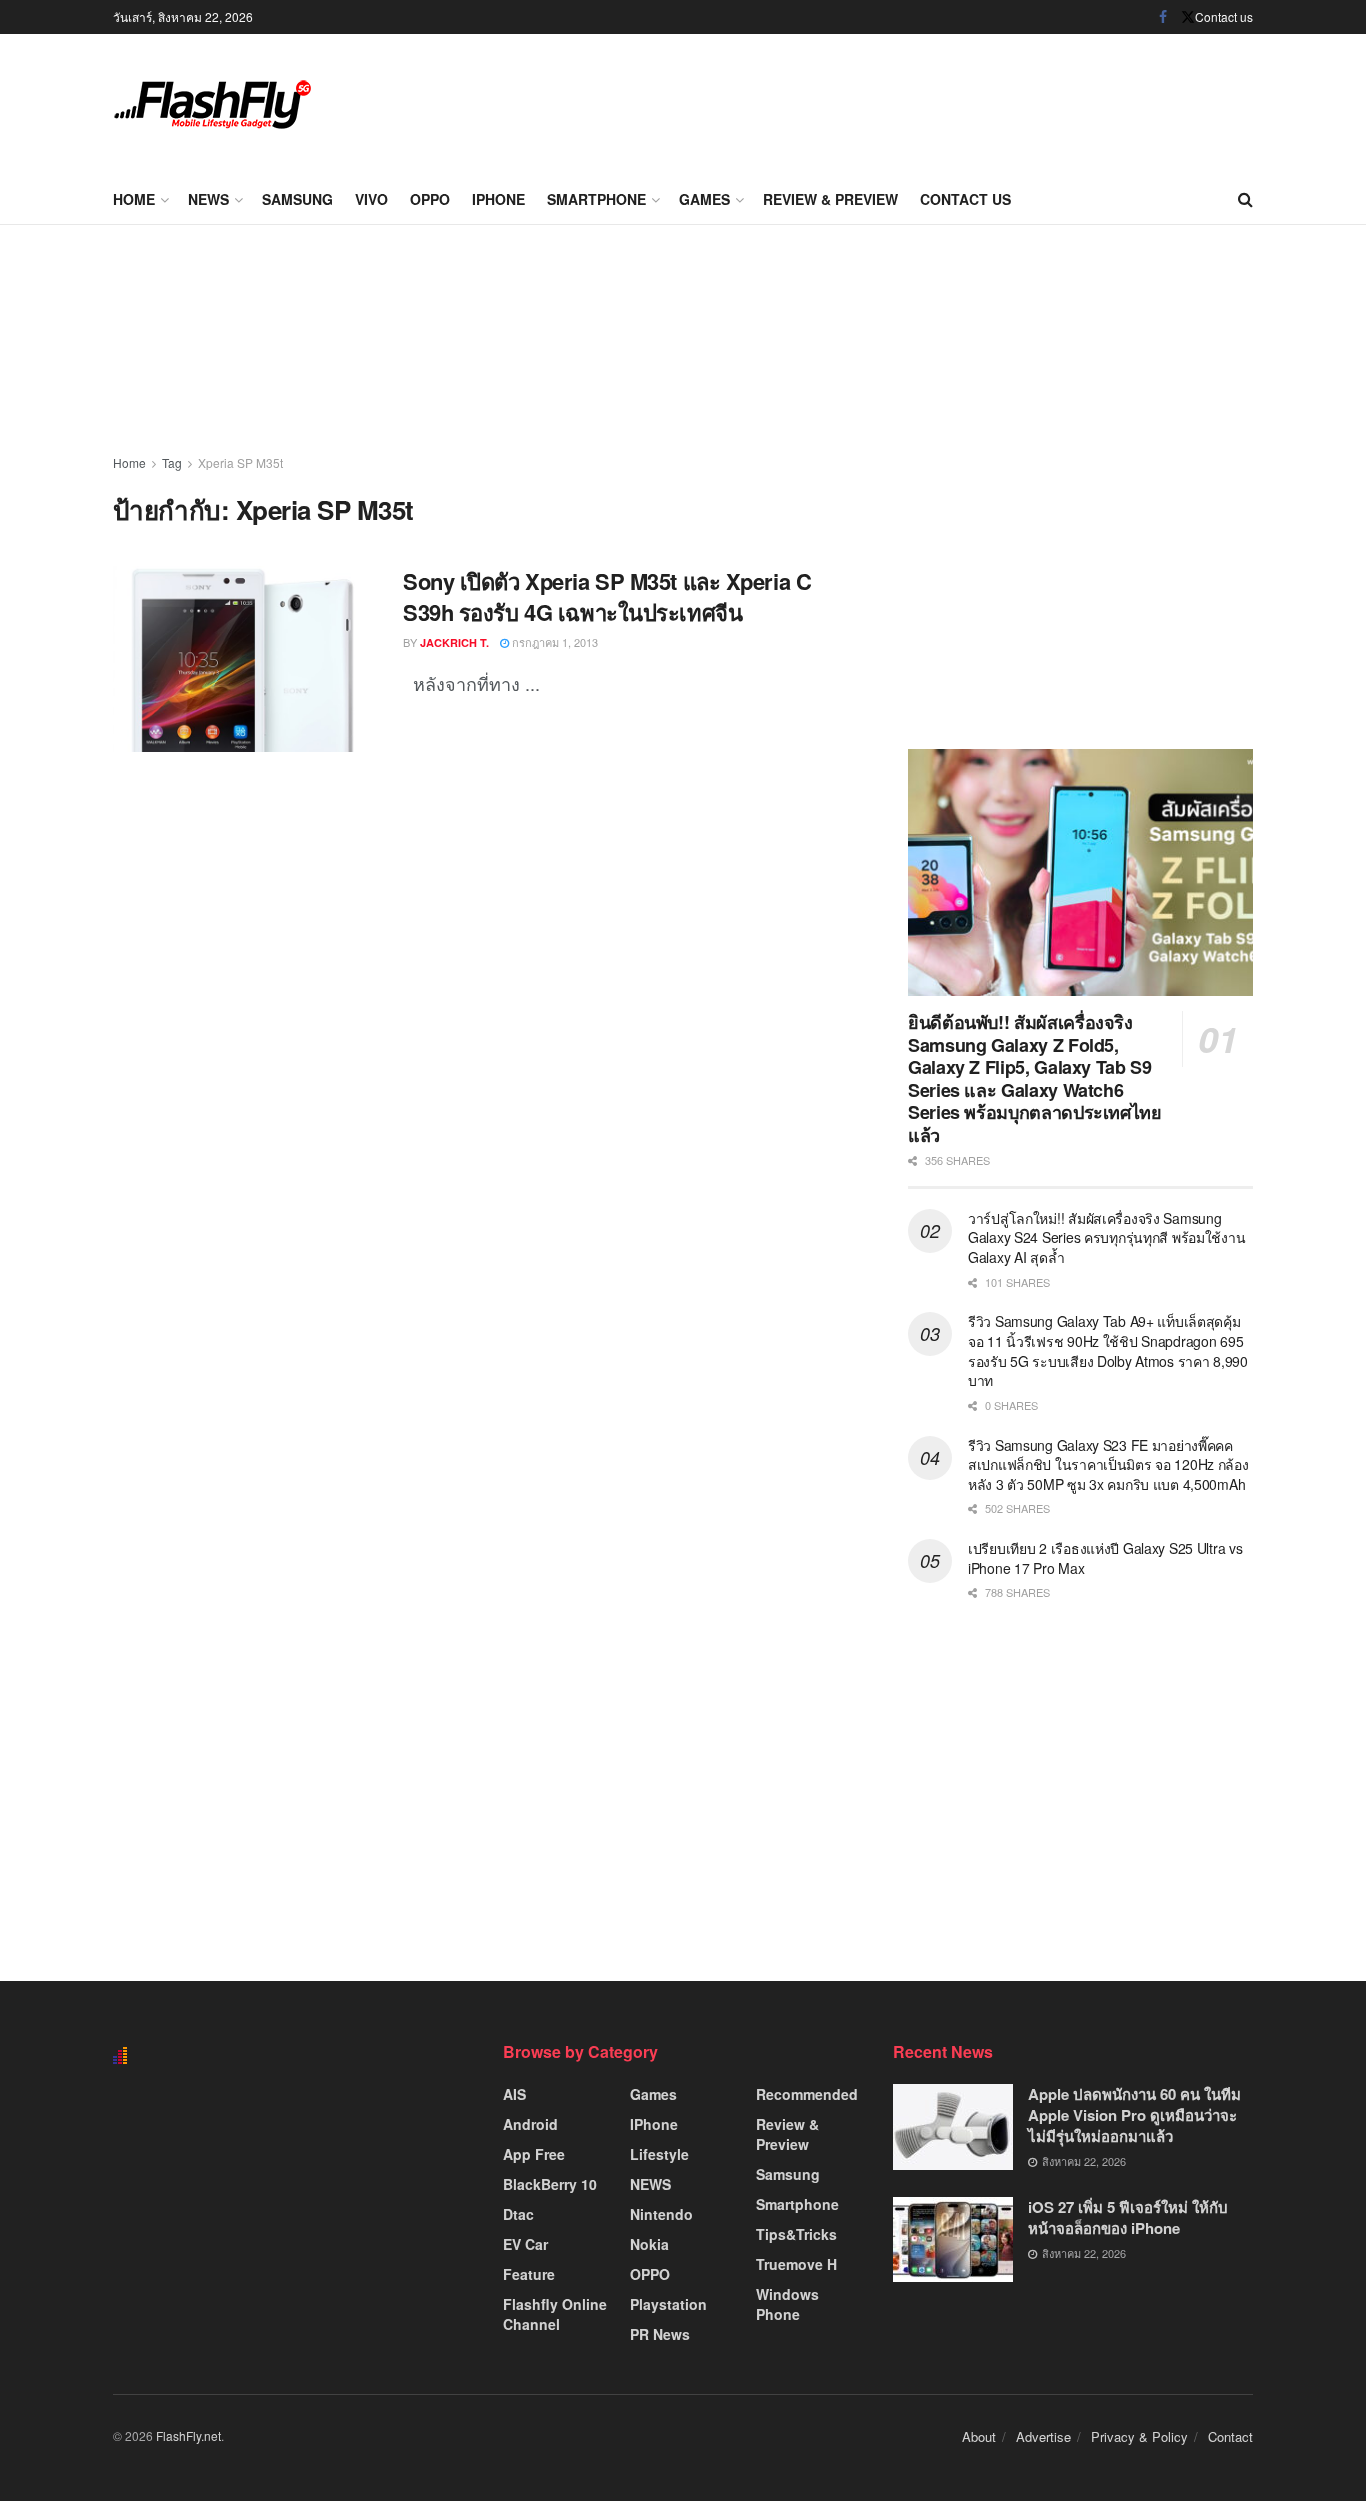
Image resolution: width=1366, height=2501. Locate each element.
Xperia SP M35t (240, 462)
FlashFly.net (188, 2435)
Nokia (649, 2244)
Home (134, 199)
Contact (1230, 2436)
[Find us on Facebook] (1163, 17)
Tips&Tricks (796, 2234)
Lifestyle (659, 2154)
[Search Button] (1245, 199)
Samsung (297, 199)
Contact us (1224, 16)
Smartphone (596, 199)
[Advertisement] (889, 100)
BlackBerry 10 (550, 2184)
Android (530, 2124)
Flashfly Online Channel (555, 2314)
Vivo (371, 199)
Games (704, 199)
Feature (529, 2274)
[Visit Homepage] (213, 104)
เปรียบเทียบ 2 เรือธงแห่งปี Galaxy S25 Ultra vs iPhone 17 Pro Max (1105, 1558)
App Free (534, 2154)
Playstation (668, 2304)
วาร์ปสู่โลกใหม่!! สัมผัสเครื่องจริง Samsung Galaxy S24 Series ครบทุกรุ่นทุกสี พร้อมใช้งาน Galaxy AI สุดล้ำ (1106, 1237)
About (979, 2436)
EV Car (525, 2244)
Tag (172, 462)
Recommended (807, 2094)
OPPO (430, 199)
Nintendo (661, 2214)
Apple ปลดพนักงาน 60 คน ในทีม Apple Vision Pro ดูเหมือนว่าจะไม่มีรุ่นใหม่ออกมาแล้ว (1134, 2115)
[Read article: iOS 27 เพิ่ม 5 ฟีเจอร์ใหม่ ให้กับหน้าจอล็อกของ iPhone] (953, 2240)
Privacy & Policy (1139, 2436)
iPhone (498, 199)
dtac (518, 2214)
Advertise (1043, 2436)
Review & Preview (830, 199)
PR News (660, 2334)
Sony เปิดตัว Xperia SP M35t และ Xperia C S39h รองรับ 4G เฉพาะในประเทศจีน (607, 596)
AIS (514, 2094)
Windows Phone (787, 2304)
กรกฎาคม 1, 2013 (553, 642)
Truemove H (796, 2264)
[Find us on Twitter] (1188, 17)
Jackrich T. (454, 642)
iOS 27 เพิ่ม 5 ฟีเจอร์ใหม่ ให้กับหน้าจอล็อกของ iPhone (1128, 2217)
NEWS (208, 199)
